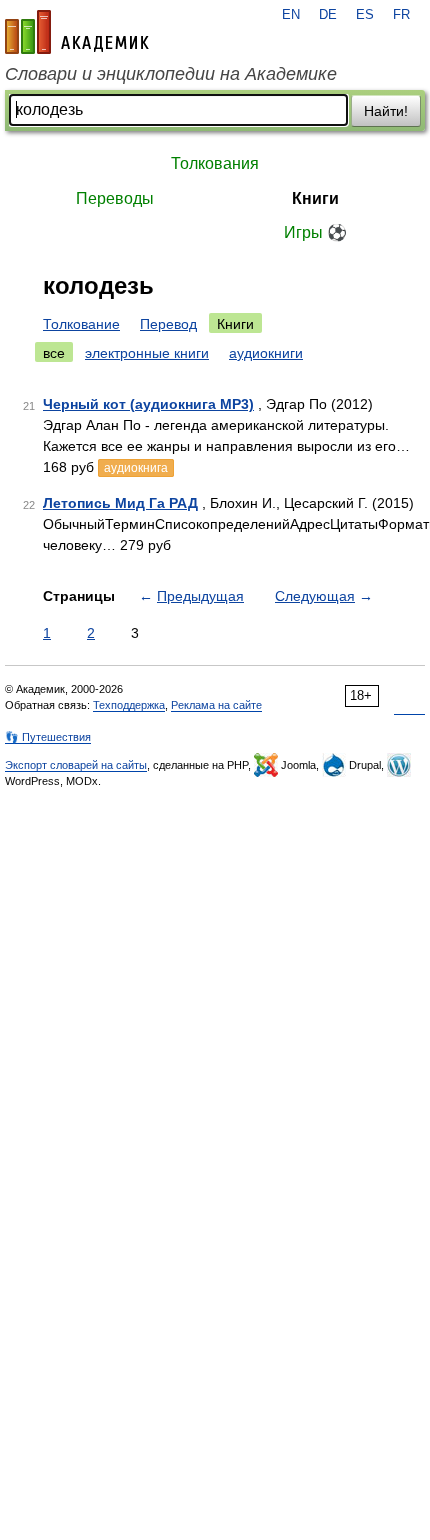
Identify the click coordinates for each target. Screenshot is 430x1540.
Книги (315, 198)
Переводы (115, 198)
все (54, 353)
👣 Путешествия (48, 737)
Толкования (215, 163)
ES (365, 15)
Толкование (81, 324)
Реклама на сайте (216, 705)
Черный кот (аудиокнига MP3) (148, 404)
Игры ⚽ (315, 232)
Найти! (386, 111)
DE (328, 15)
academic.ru (77, 32)
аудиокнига (136, 468)
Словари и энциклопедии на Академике (171, 74)
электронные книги (147, 353)
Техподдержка (129, 705)
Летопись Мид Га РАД (120, 503)
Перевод (168, 324)
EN (291, 15)
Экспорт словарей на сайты (76, 765)
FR (401, 15)
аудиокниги (266, 353)
